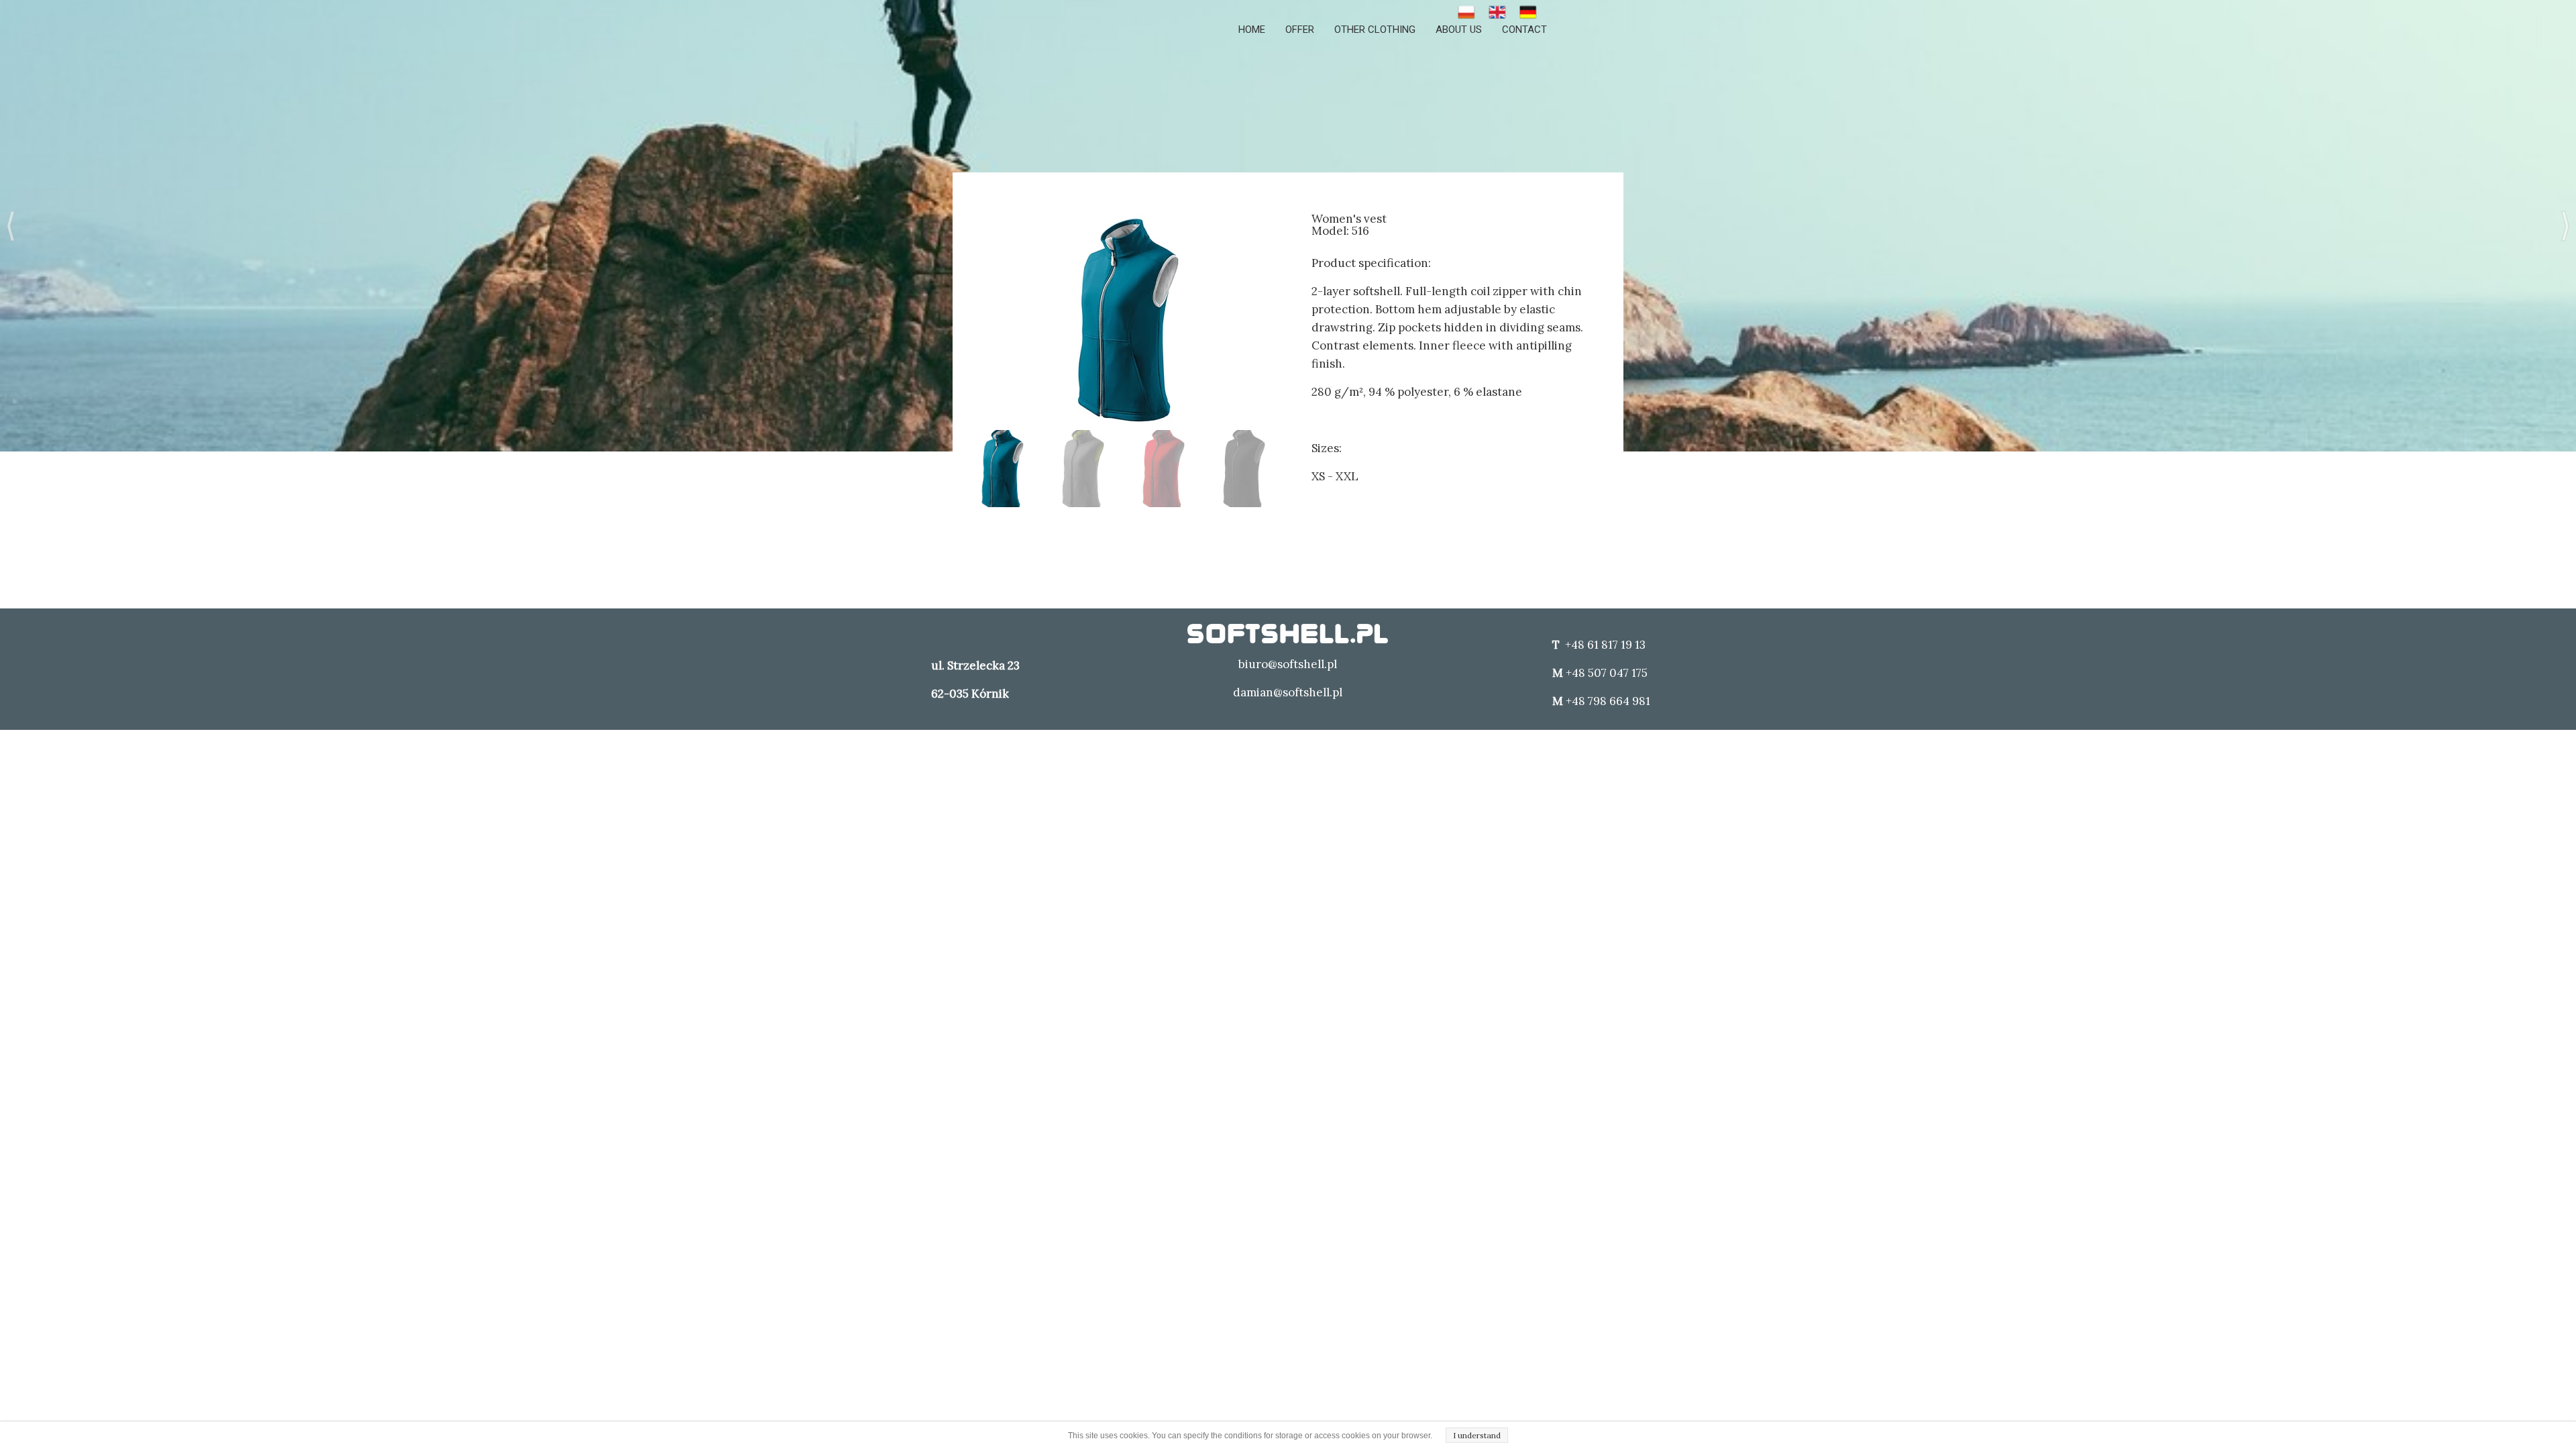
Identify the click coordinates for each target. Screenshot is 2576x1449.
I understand (1477, 1435)
